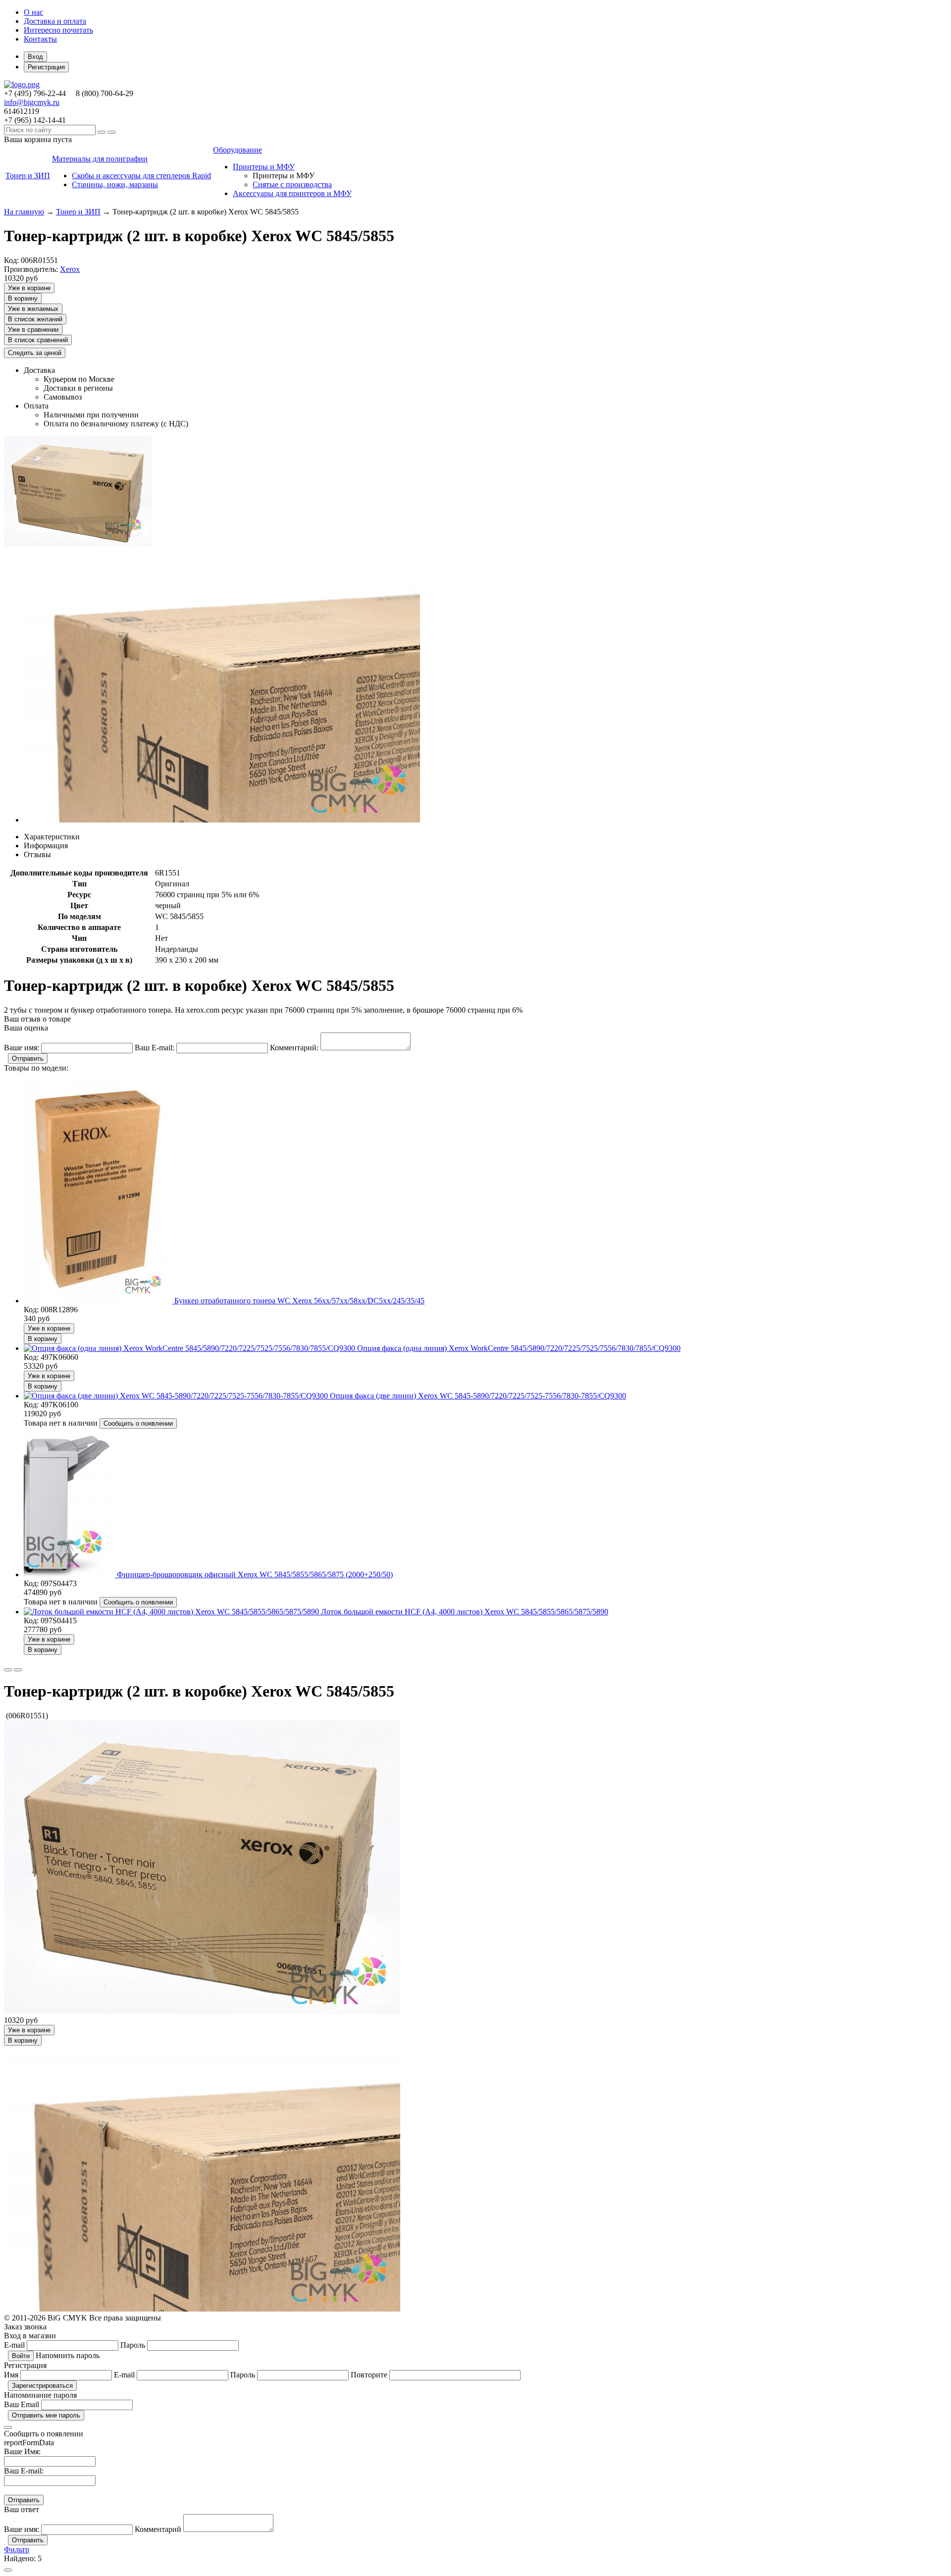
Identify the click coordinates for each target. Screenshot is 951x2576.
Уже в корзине (29, 288)
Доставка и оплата (55, 21)
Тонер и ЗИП (78, 212)
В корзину (23, 298)
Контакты (40, 39)
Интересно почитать (58, 30)
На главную (24, 212)
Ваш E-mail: (24, 2471)
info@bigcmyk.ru (32, 102)
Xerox (70, 269)
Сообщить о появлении (138, 1423)
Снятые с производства (292, 184)
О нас (33, 12)
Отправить (28, 1058)
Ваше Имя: (22, 2451)
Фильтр (17, 2550)
